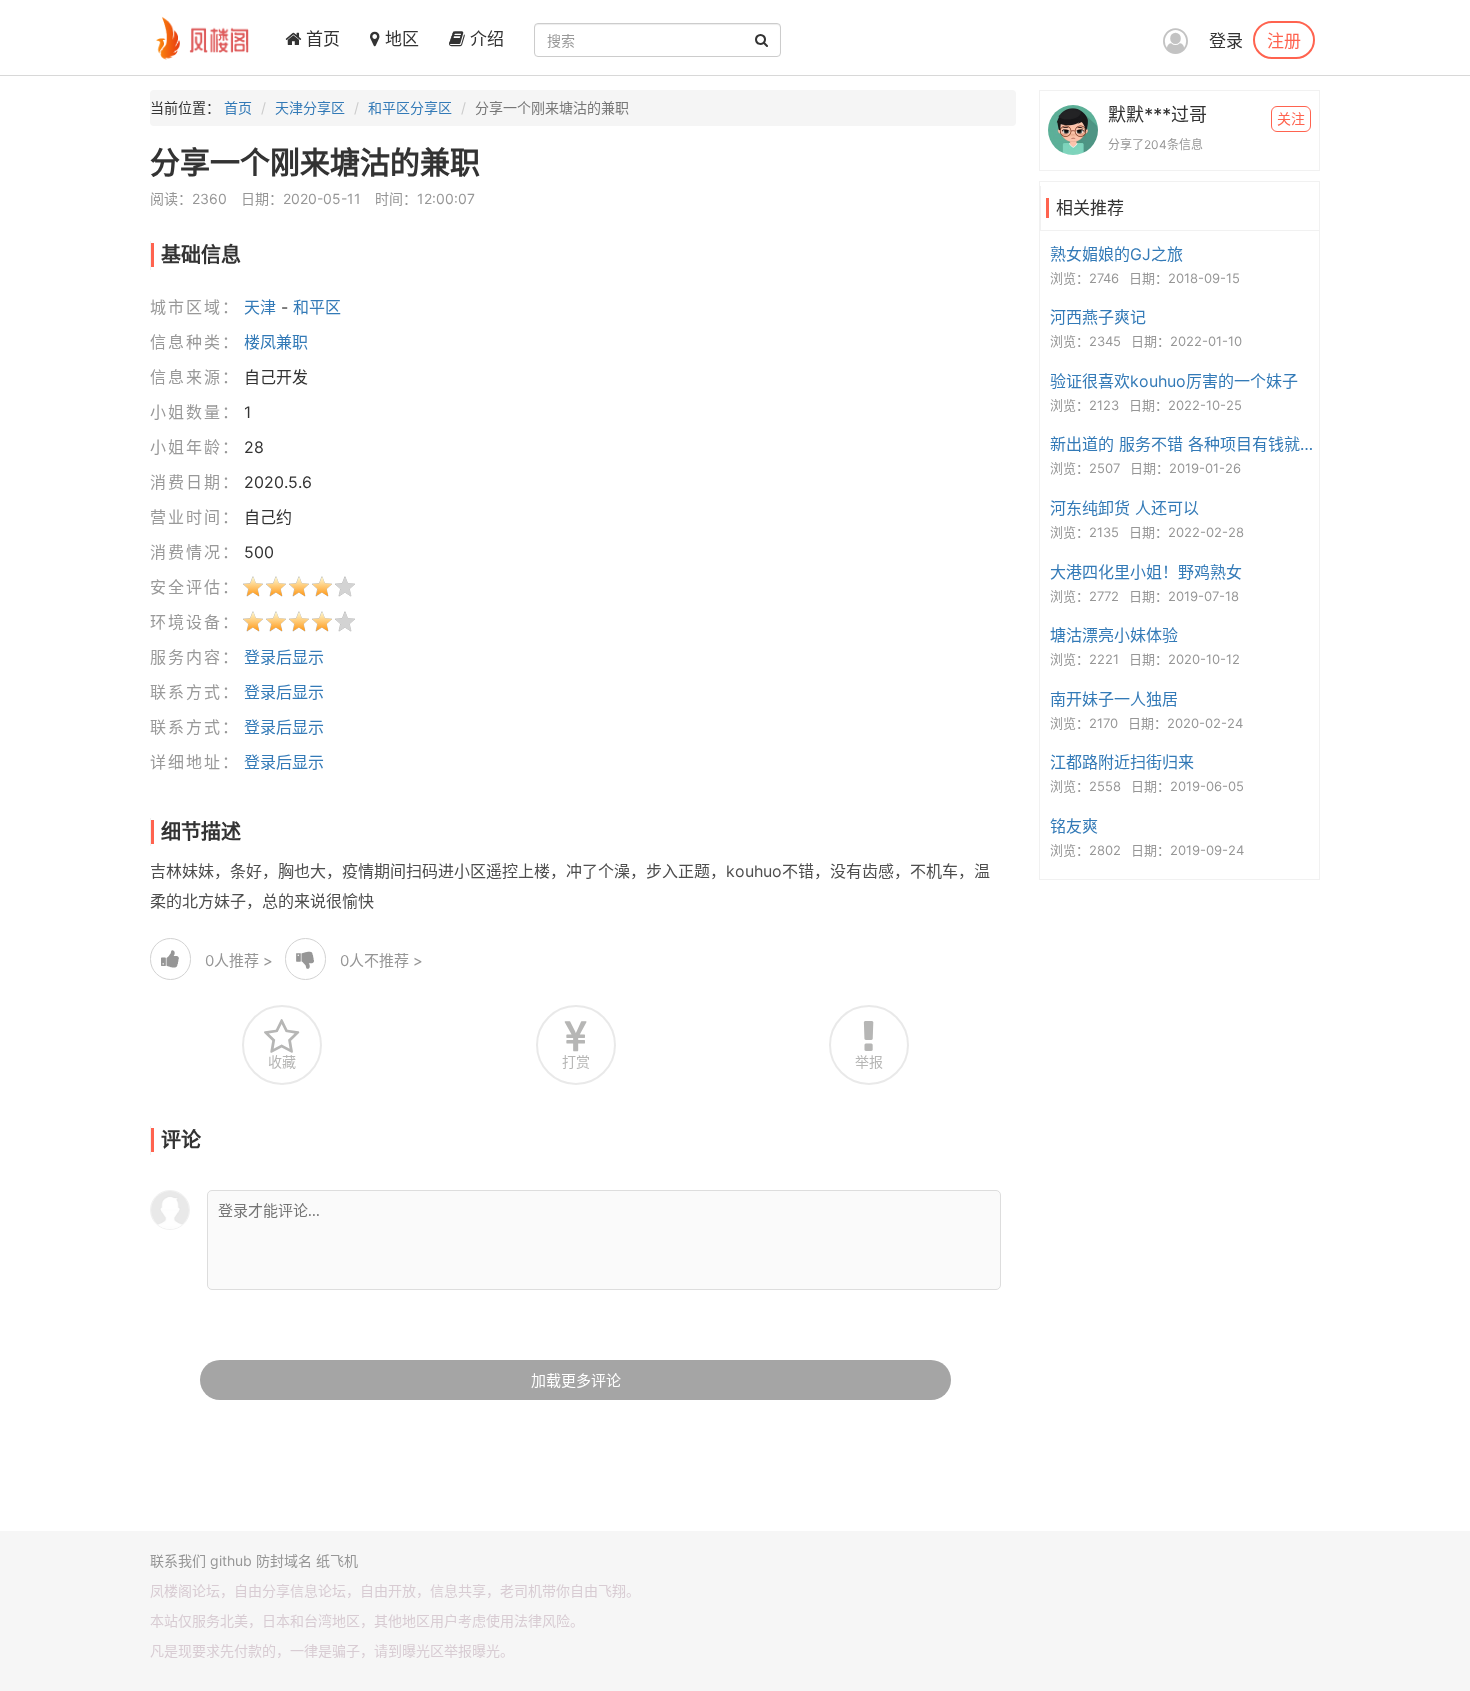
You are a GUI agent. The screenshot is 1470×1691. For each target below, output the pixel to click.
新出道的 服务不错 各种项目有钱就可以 (1182, 444)
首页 (320, 39)
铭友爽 (1074, 826)
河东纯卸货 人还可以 (1124, 508)
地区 (399, 39)
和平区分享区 (410, 107)
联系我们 (178, 1560)
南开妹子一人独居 (1114, 699)
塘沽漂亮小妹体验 (1114, 635)
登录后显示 (284, 657)
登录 (1226, 41)
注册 (1284, 40)
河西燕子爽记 (1098, 317)
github (231, 1560)
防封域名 (284, 1560)
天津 (260, 307)
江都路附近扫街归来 (1122, 762)
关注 (1291, 118)
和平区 (317, 307)
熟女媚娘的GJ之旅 (1116, 254)
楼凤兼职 (276, 342)
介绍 (484, 39)
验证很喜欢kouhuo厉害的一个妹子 (1174, 381)
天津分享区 (310, 107)
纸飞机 (337, 1560)
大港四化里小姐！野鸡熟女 (1146, 572)
